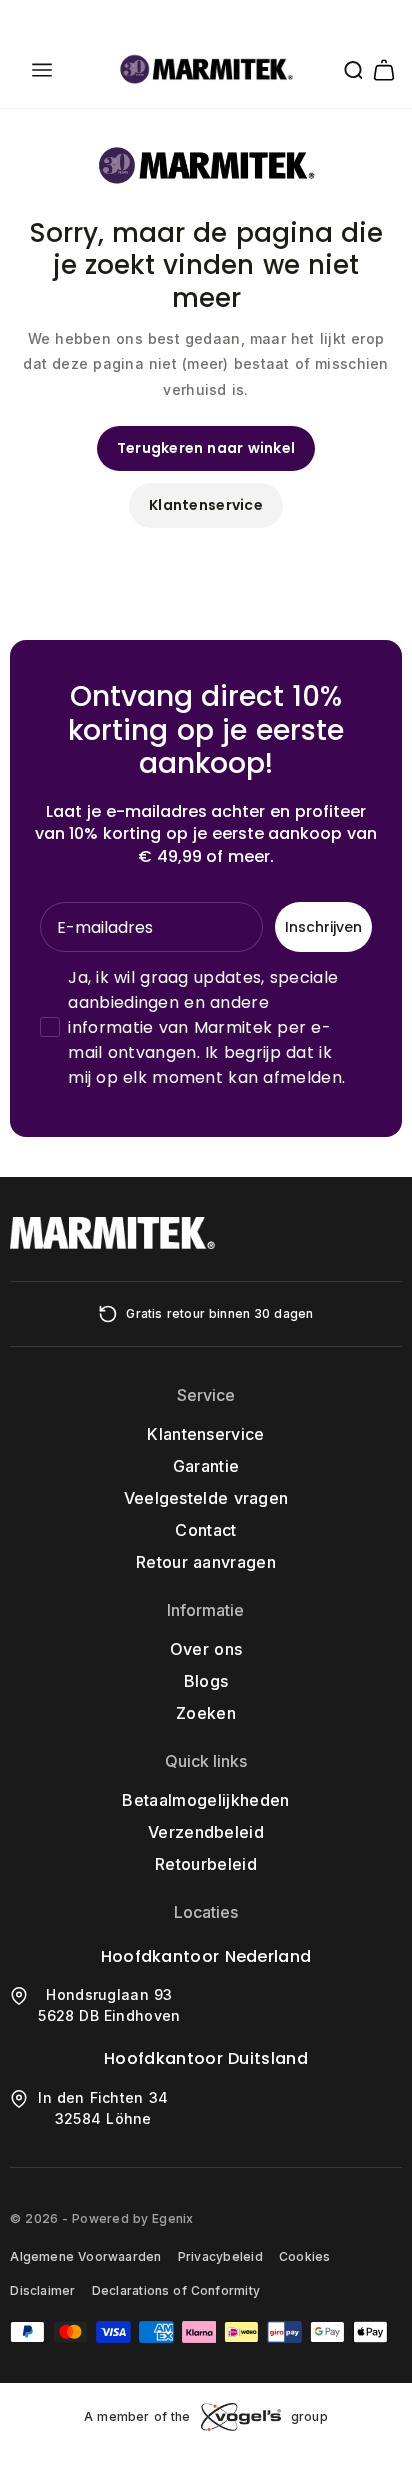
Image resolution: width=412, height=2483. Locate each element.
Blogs (206, 1681)
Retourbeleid (206, 1864)
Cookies (305, 2256)
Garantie (206, 1466)
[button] (42, 70)
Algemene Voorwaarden (85, 2256)
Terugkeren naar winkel (206, 448)
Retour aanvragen (206, 1562)
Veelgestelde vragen (206, 1498)
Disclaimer (42, 2290)
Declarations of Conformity (176, 2290)
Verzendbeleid (206, 1832)
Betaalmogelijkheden (205, 1800)
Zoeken (206, 1713)
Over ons (206, 1649)
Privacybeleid (220, 2256)
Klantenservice (206, 505)
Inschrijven (323, 927)
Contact (205, 1530)
